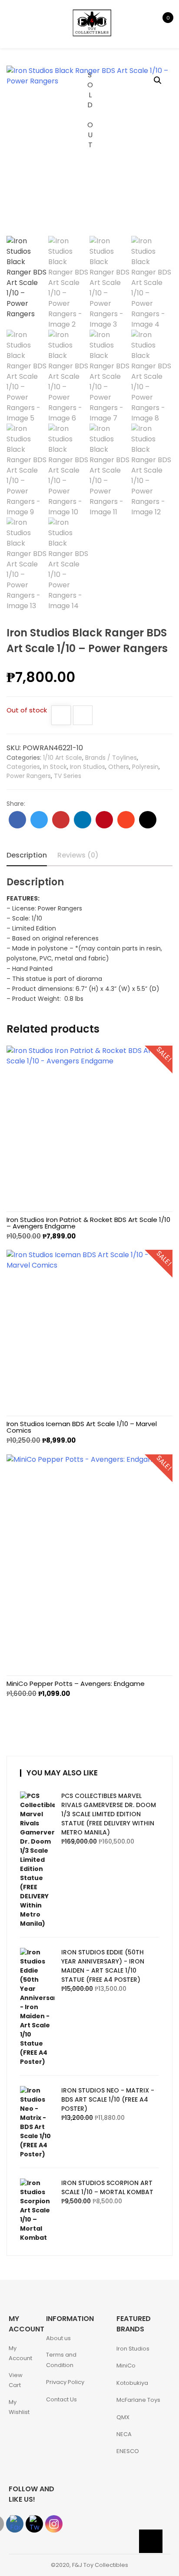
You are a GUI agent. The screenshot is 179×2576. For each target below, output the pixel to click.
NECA (124, 2434)
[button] (158, 80)
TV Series (68, 776)
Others (119, 767)
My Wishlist (19, 2407)
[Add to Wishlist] (61, 716)
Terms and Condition (61, 2360)
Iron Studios (88, 767)
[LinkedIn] (83, 820)
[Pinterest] (104, 820)
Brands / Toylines (111, 758)
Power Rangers (29, 776)
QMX (123, 2417)
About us (58, 2338)
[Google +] (61, 820)
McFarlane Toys (138, 2400)
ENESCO (128, 2451)
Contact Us (61, 2399)
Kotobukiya (132, 2383)
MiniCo (126, 2366)
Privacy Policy (65, 2382)
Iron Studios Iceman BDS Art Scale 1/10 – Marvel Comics (82, 1427)
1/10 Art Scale (63, 758)
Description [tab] (27, 855)
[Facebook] (17, 820)
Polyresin (145, 767)
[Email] (148, 820)
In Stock (55, 767)
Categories (23, 767)
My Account (20, 2353)
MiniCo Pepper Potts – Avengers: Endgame (76, 1684)
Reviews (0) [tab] (78, 855)
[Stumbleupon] (126, 820)
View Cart (16, 2380)
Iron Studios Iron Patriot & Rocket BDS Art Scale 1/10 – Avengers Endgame (88, 1223)
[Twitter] (39, 820)
